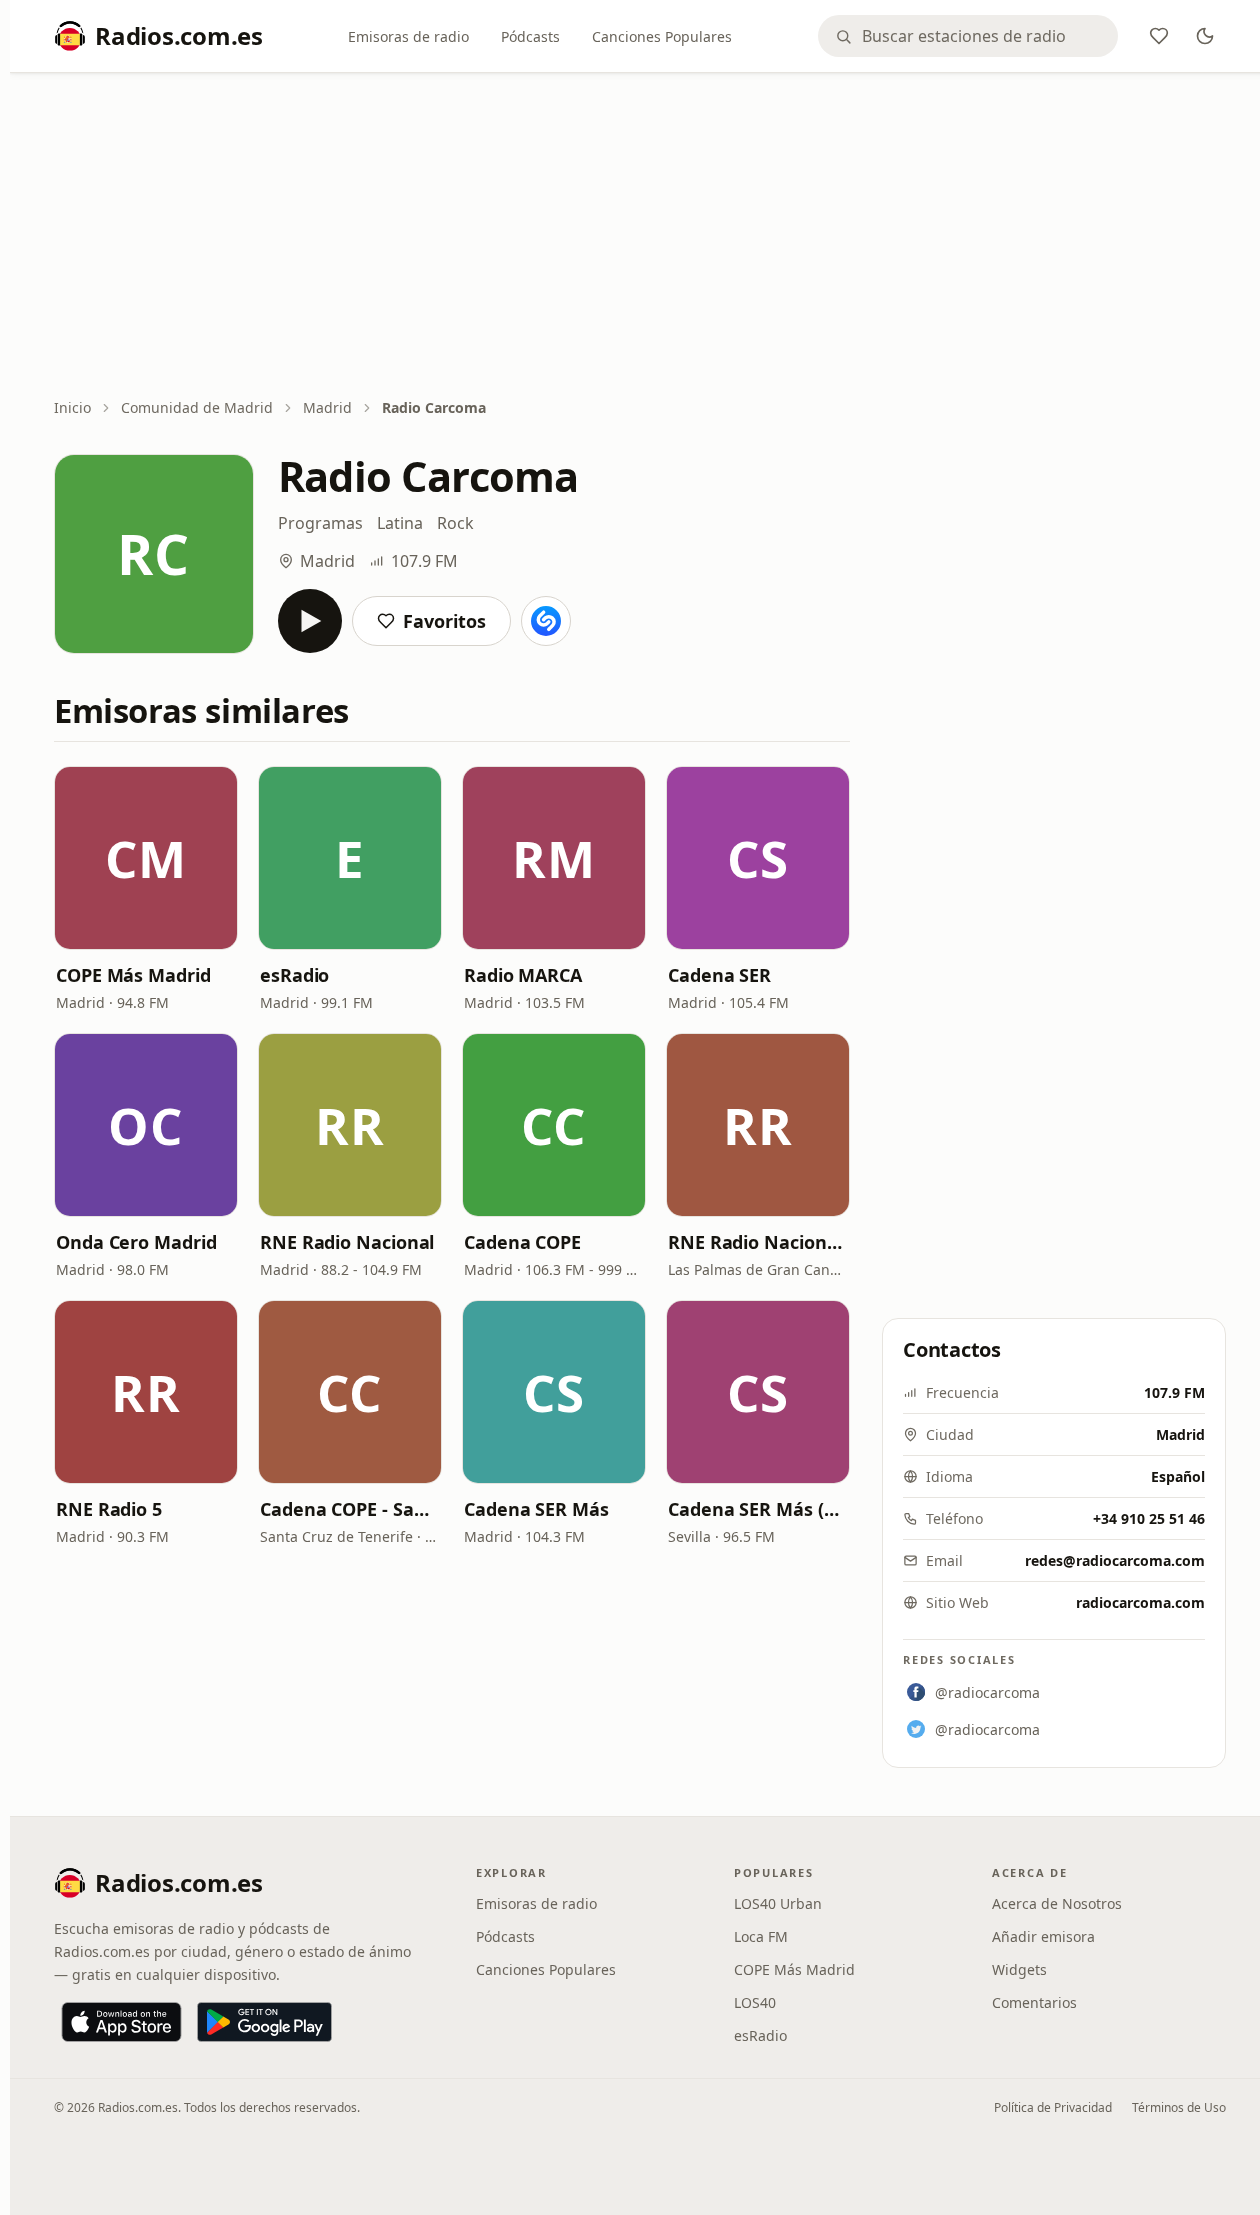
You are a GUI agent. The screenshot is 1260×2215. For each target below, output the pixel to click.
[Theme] (1205, 36)
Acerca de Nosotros (1057, 1903)
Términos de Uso (1179, 2107)
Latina (400, 523)
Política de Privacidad (1053, 2107)
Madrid (327, 407)
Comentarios (1034, 2002)
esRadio (294, 975)
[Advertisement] (640, 237)
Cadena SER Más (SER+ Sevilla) (758, 1509)
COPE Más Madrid (133, 975)
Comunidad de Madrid (197, 407)
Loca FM (761, 1936)
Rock (455, 523)
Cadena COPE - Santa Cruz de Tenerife (350, 1509)
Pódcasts (530, 36)
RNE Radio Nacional (347, 1242)
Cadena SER (719, 975)
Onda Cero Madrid (136, 1242)
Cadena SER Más (536, 1509)
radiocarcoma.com (1140, 1602)
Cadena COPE (522, 1242)
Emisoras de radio (408, 36)
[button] (146, 858)
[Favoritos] (1159, 36)
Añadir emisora (1043, 1936)
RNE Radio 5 (109, 1509)
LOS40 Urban (778, 1903)
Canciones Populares (662, 36)
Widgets (1019, 1969)
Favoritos (444, 621)
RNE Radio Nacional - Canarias (758, 1242)
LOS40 (755, 2002)
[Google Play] (264, 2022)
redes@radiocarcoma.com (1115, 1560)
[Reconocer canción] (546, 621)
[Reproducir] (310, 621)
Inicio (72, 407)
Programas (320, 523)
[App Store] (121, 2022)
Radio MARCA (523, 975)
